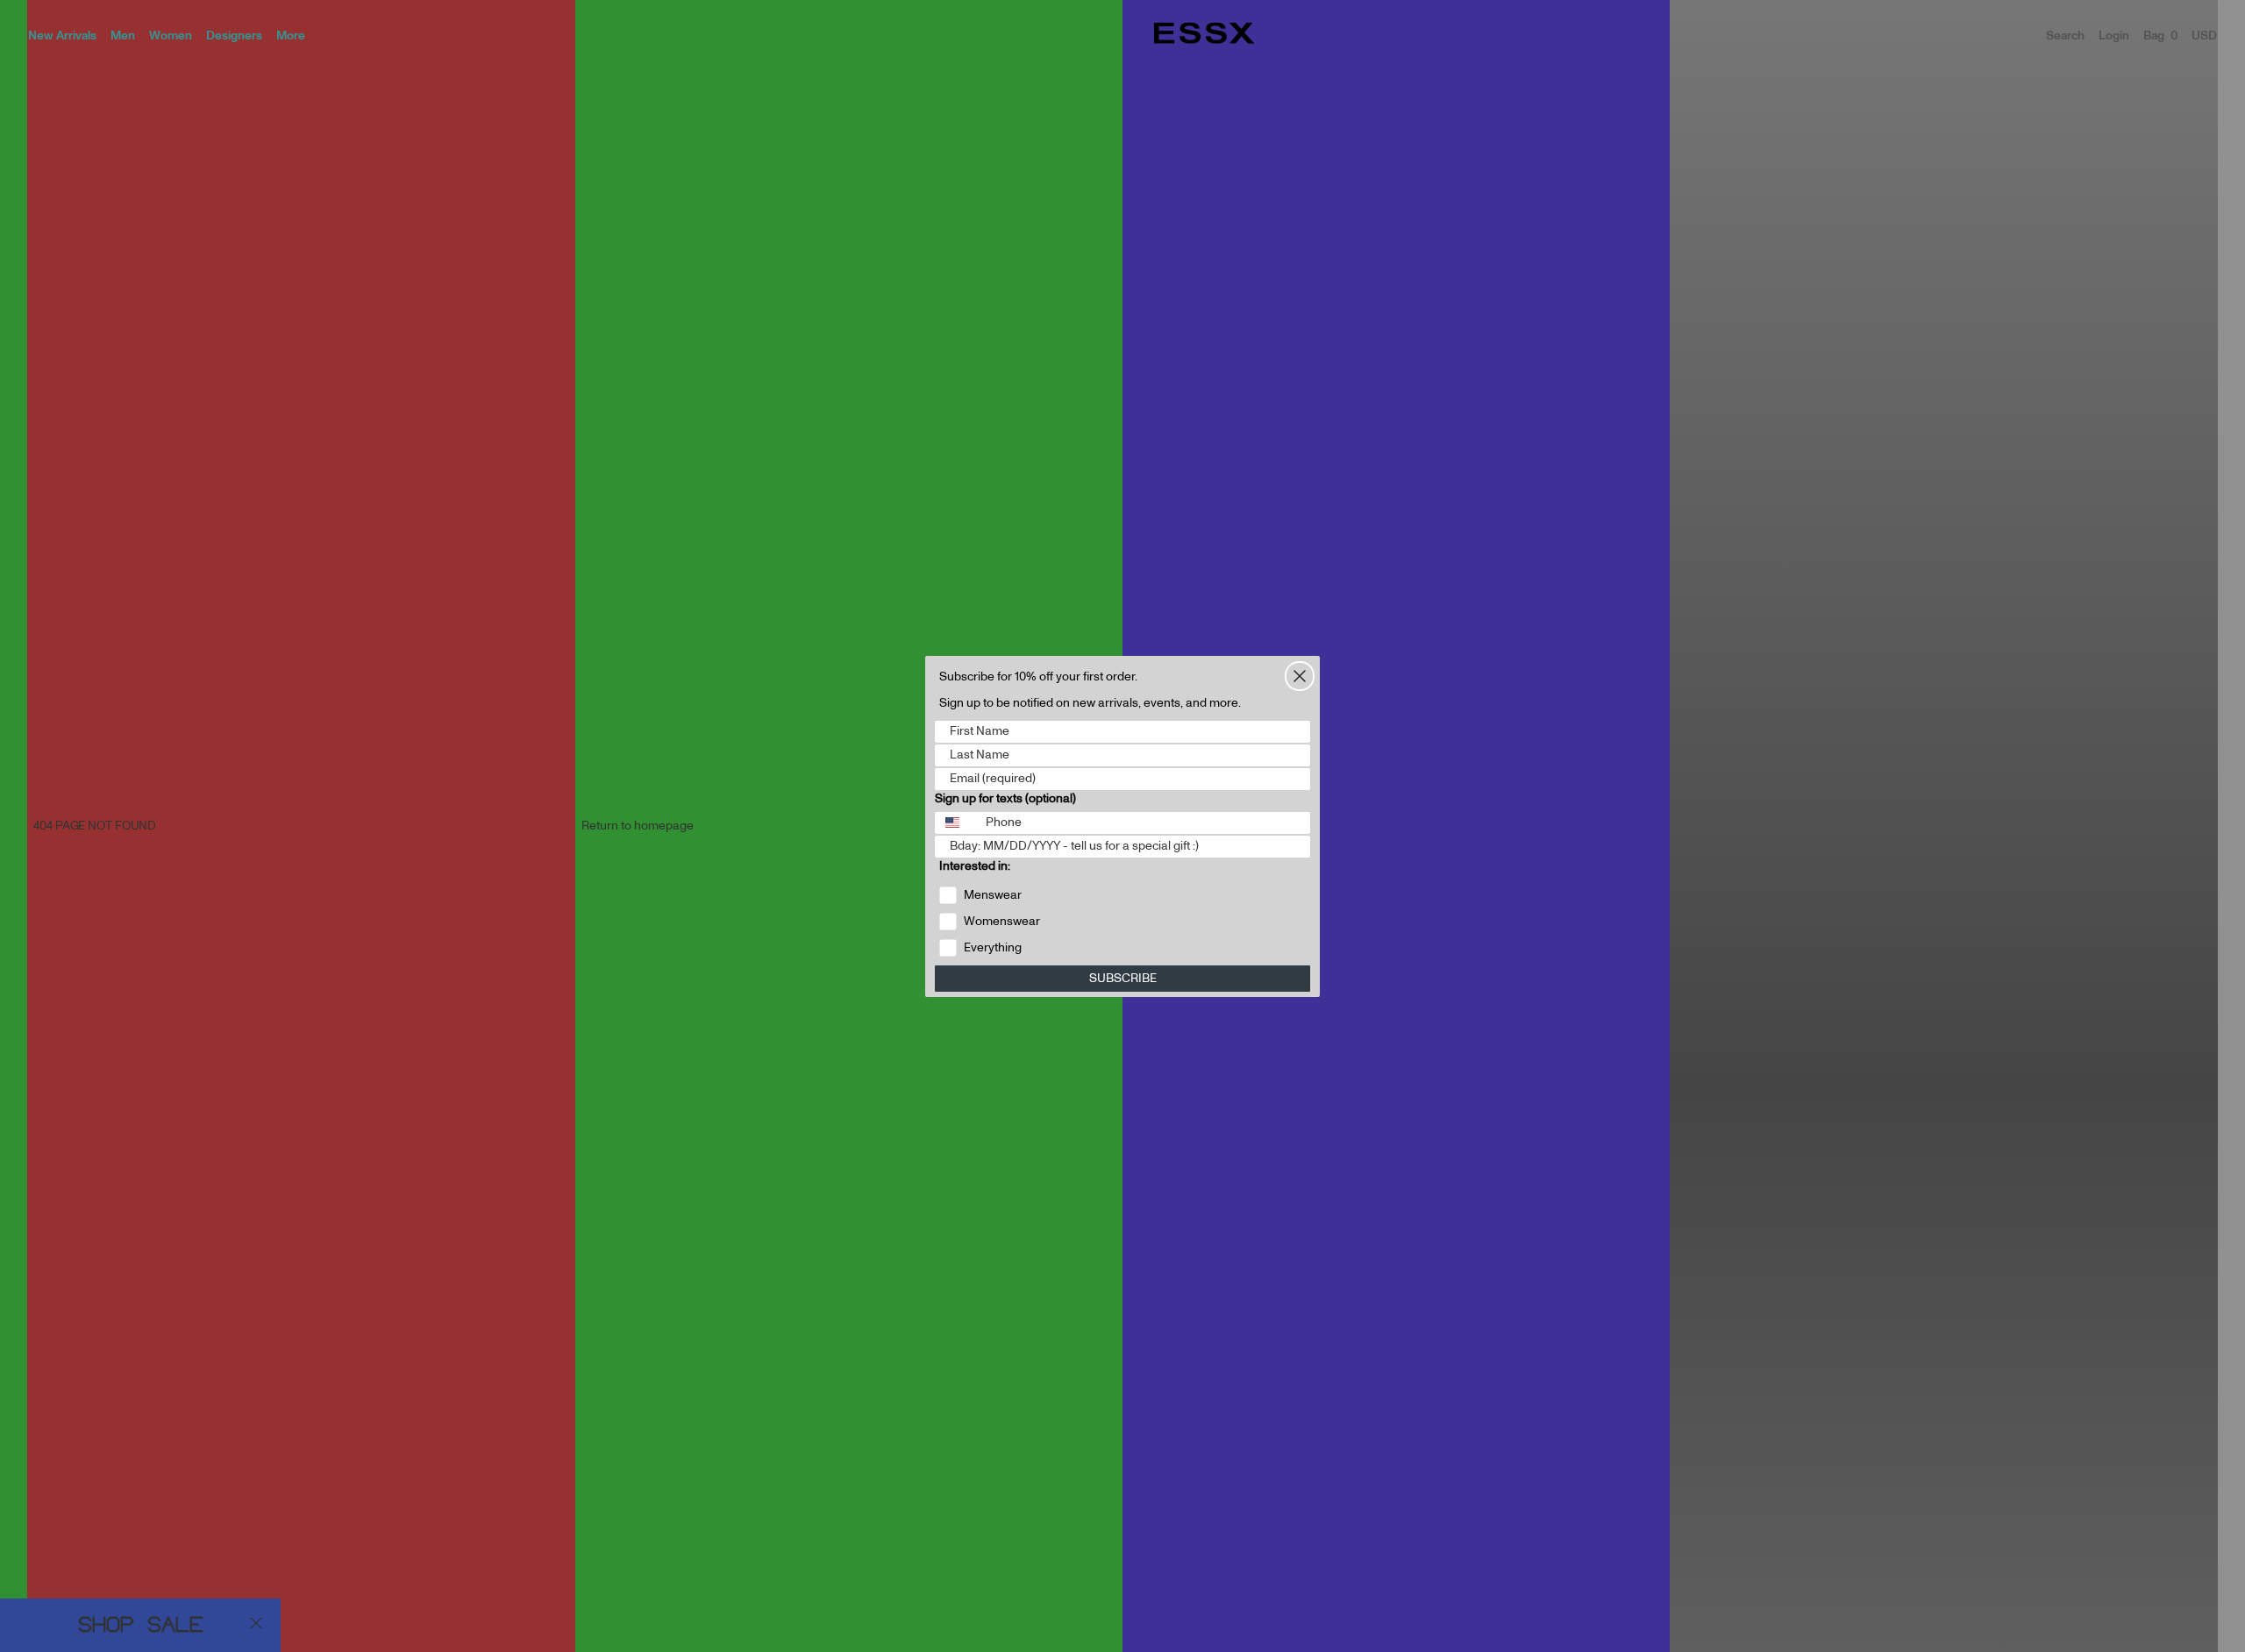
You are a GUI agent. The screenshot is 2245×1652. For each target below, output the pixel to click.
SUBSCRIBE (1123, 979)
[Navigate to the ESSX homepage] (1204, 33)
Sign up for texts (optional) (1005, 799)
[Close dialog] (1300, 676)
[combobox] (956, 823)
